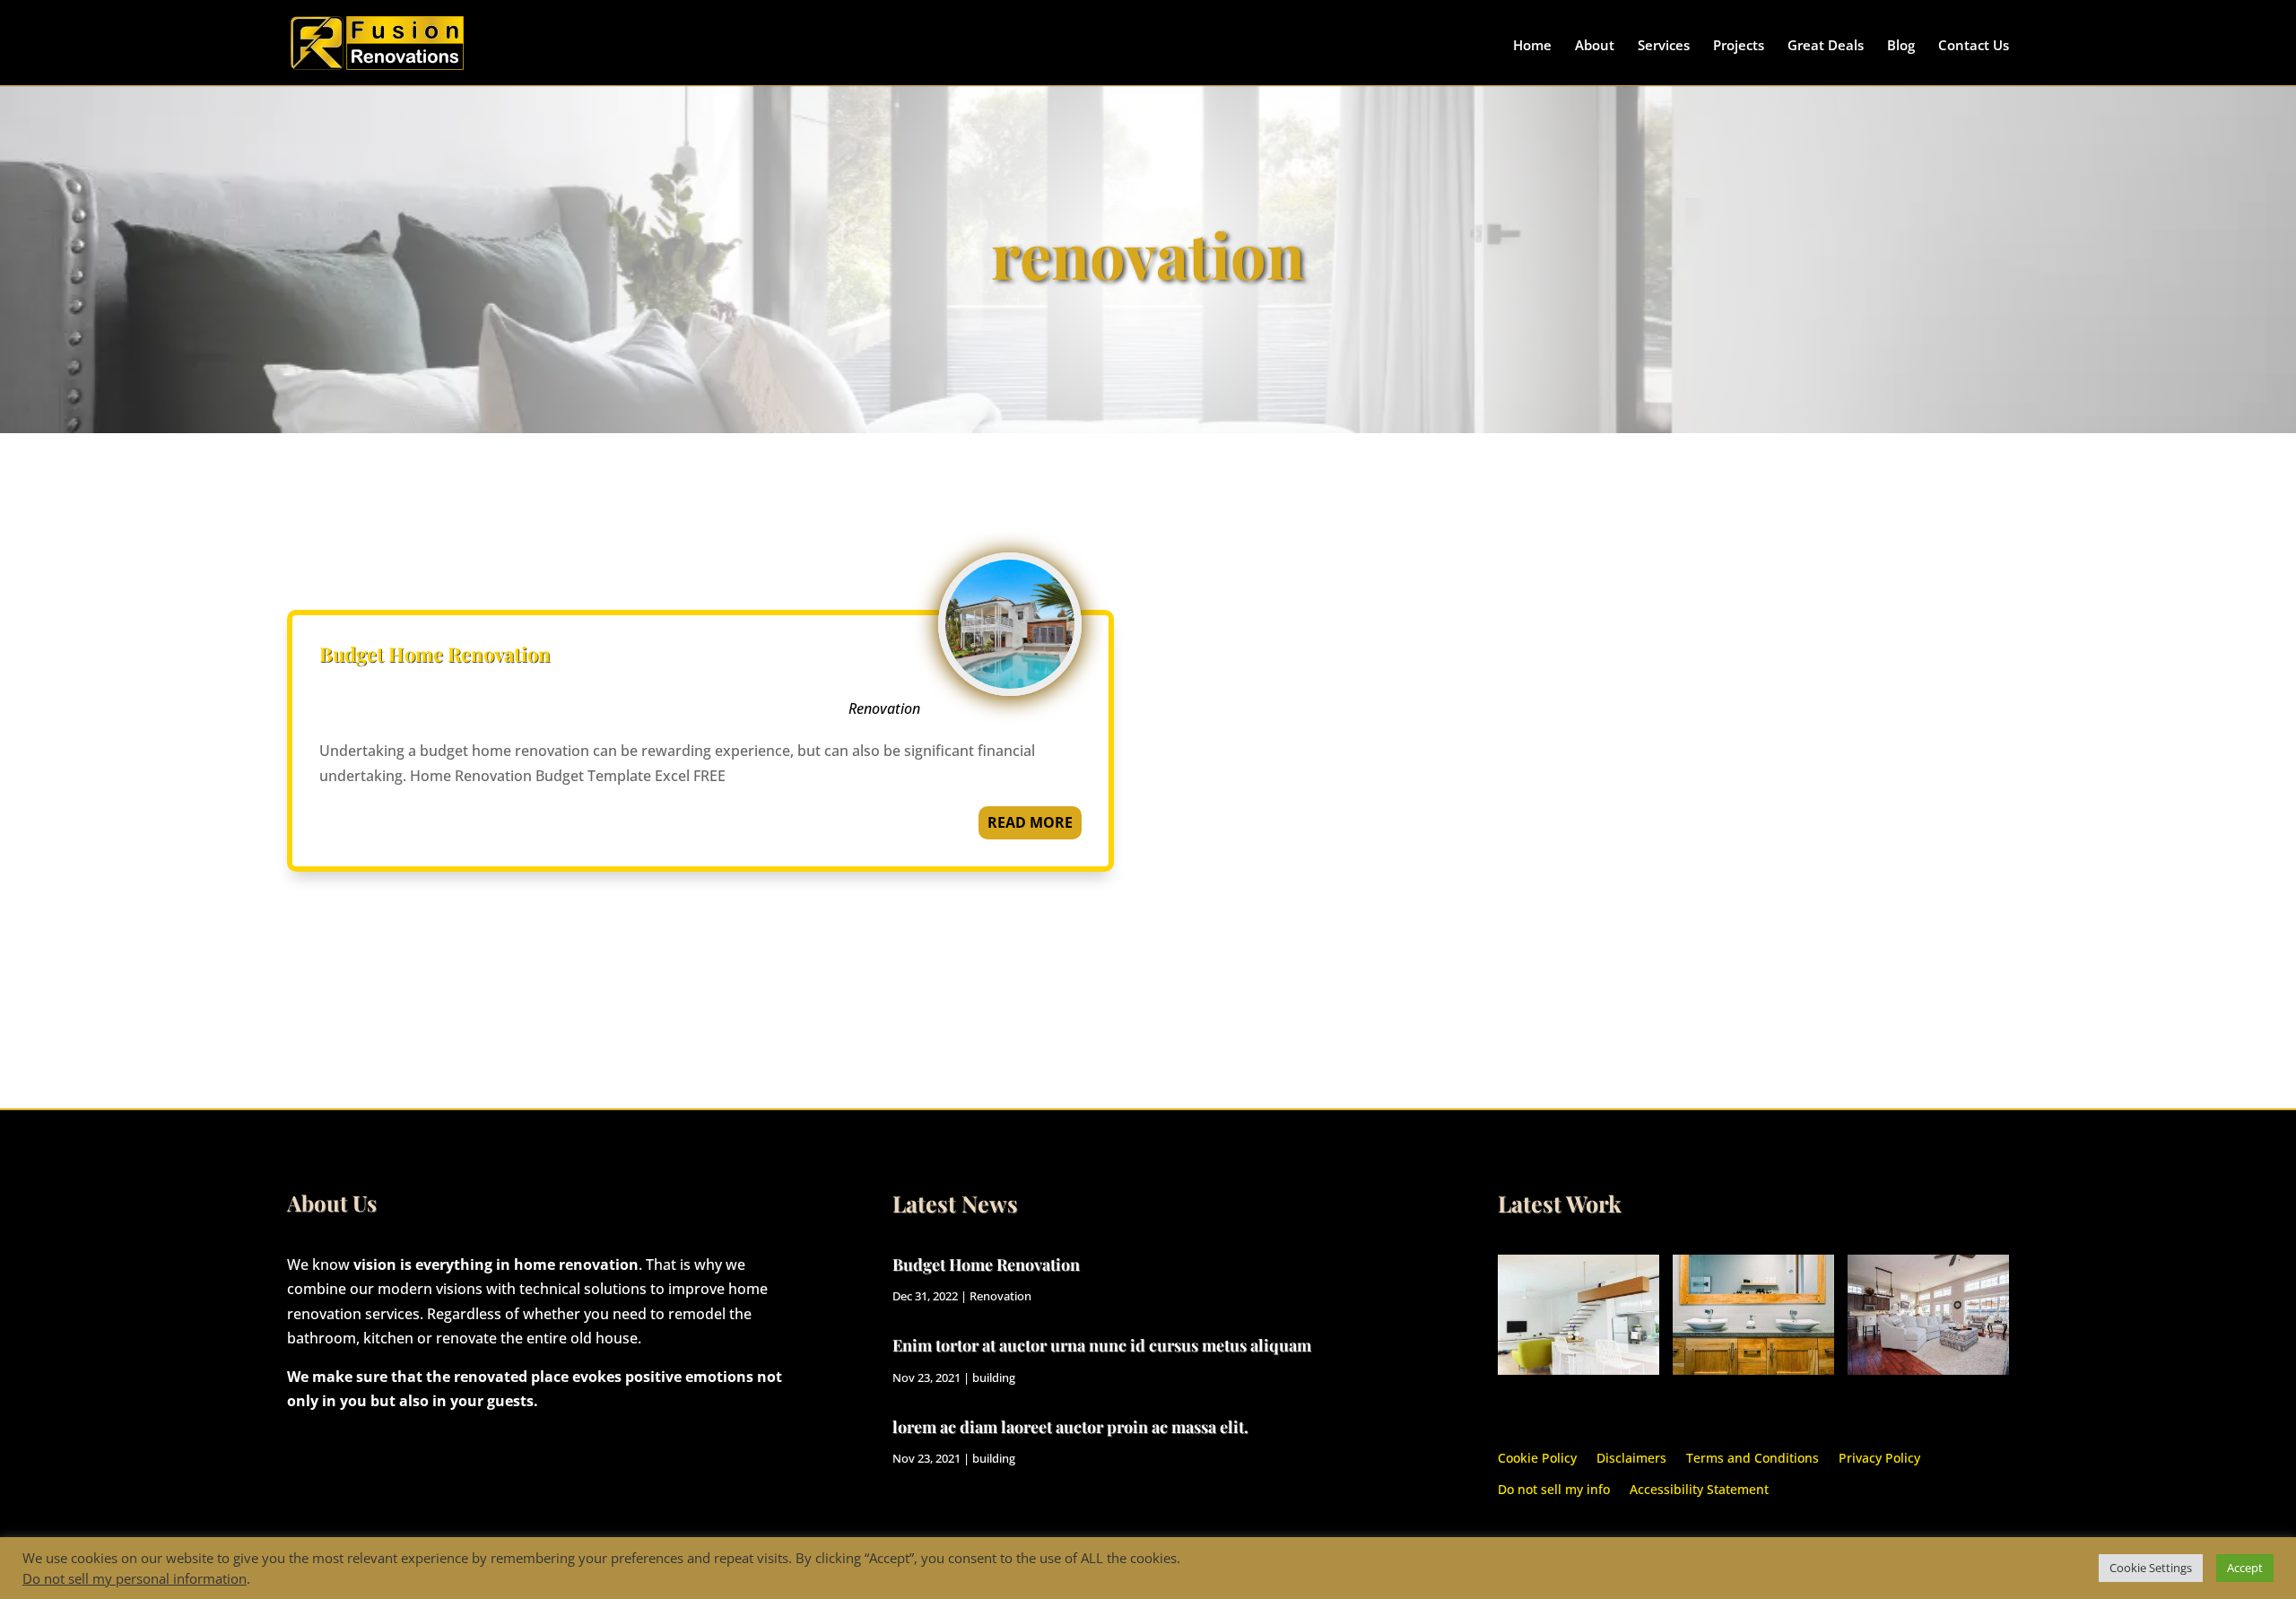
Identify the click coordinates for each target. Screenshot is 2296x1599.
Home (1532, 46)
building (994, 1377)
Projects (1739, 46)
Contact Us (1974, 46)
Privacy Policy (1879, 1457)
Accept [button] (2245, 1568)
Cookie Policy (1537, 1457)
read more (1030, 822)
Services (1664, 46)
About (1595, 46)
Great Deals (1826, 46)
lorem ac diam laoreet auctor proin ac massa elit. (1070, 1427)
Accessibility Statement (1699, 1488)
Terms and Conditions (1752, 1457)
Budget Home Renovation (435, 654)
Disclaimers (1631, 1457)
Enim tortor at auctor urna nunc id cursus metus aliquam (1102, 1345)
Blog (1901, 46)
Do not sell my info (1554, 1488)
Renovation (884, 708)
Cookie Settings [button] (2151, 1568)
